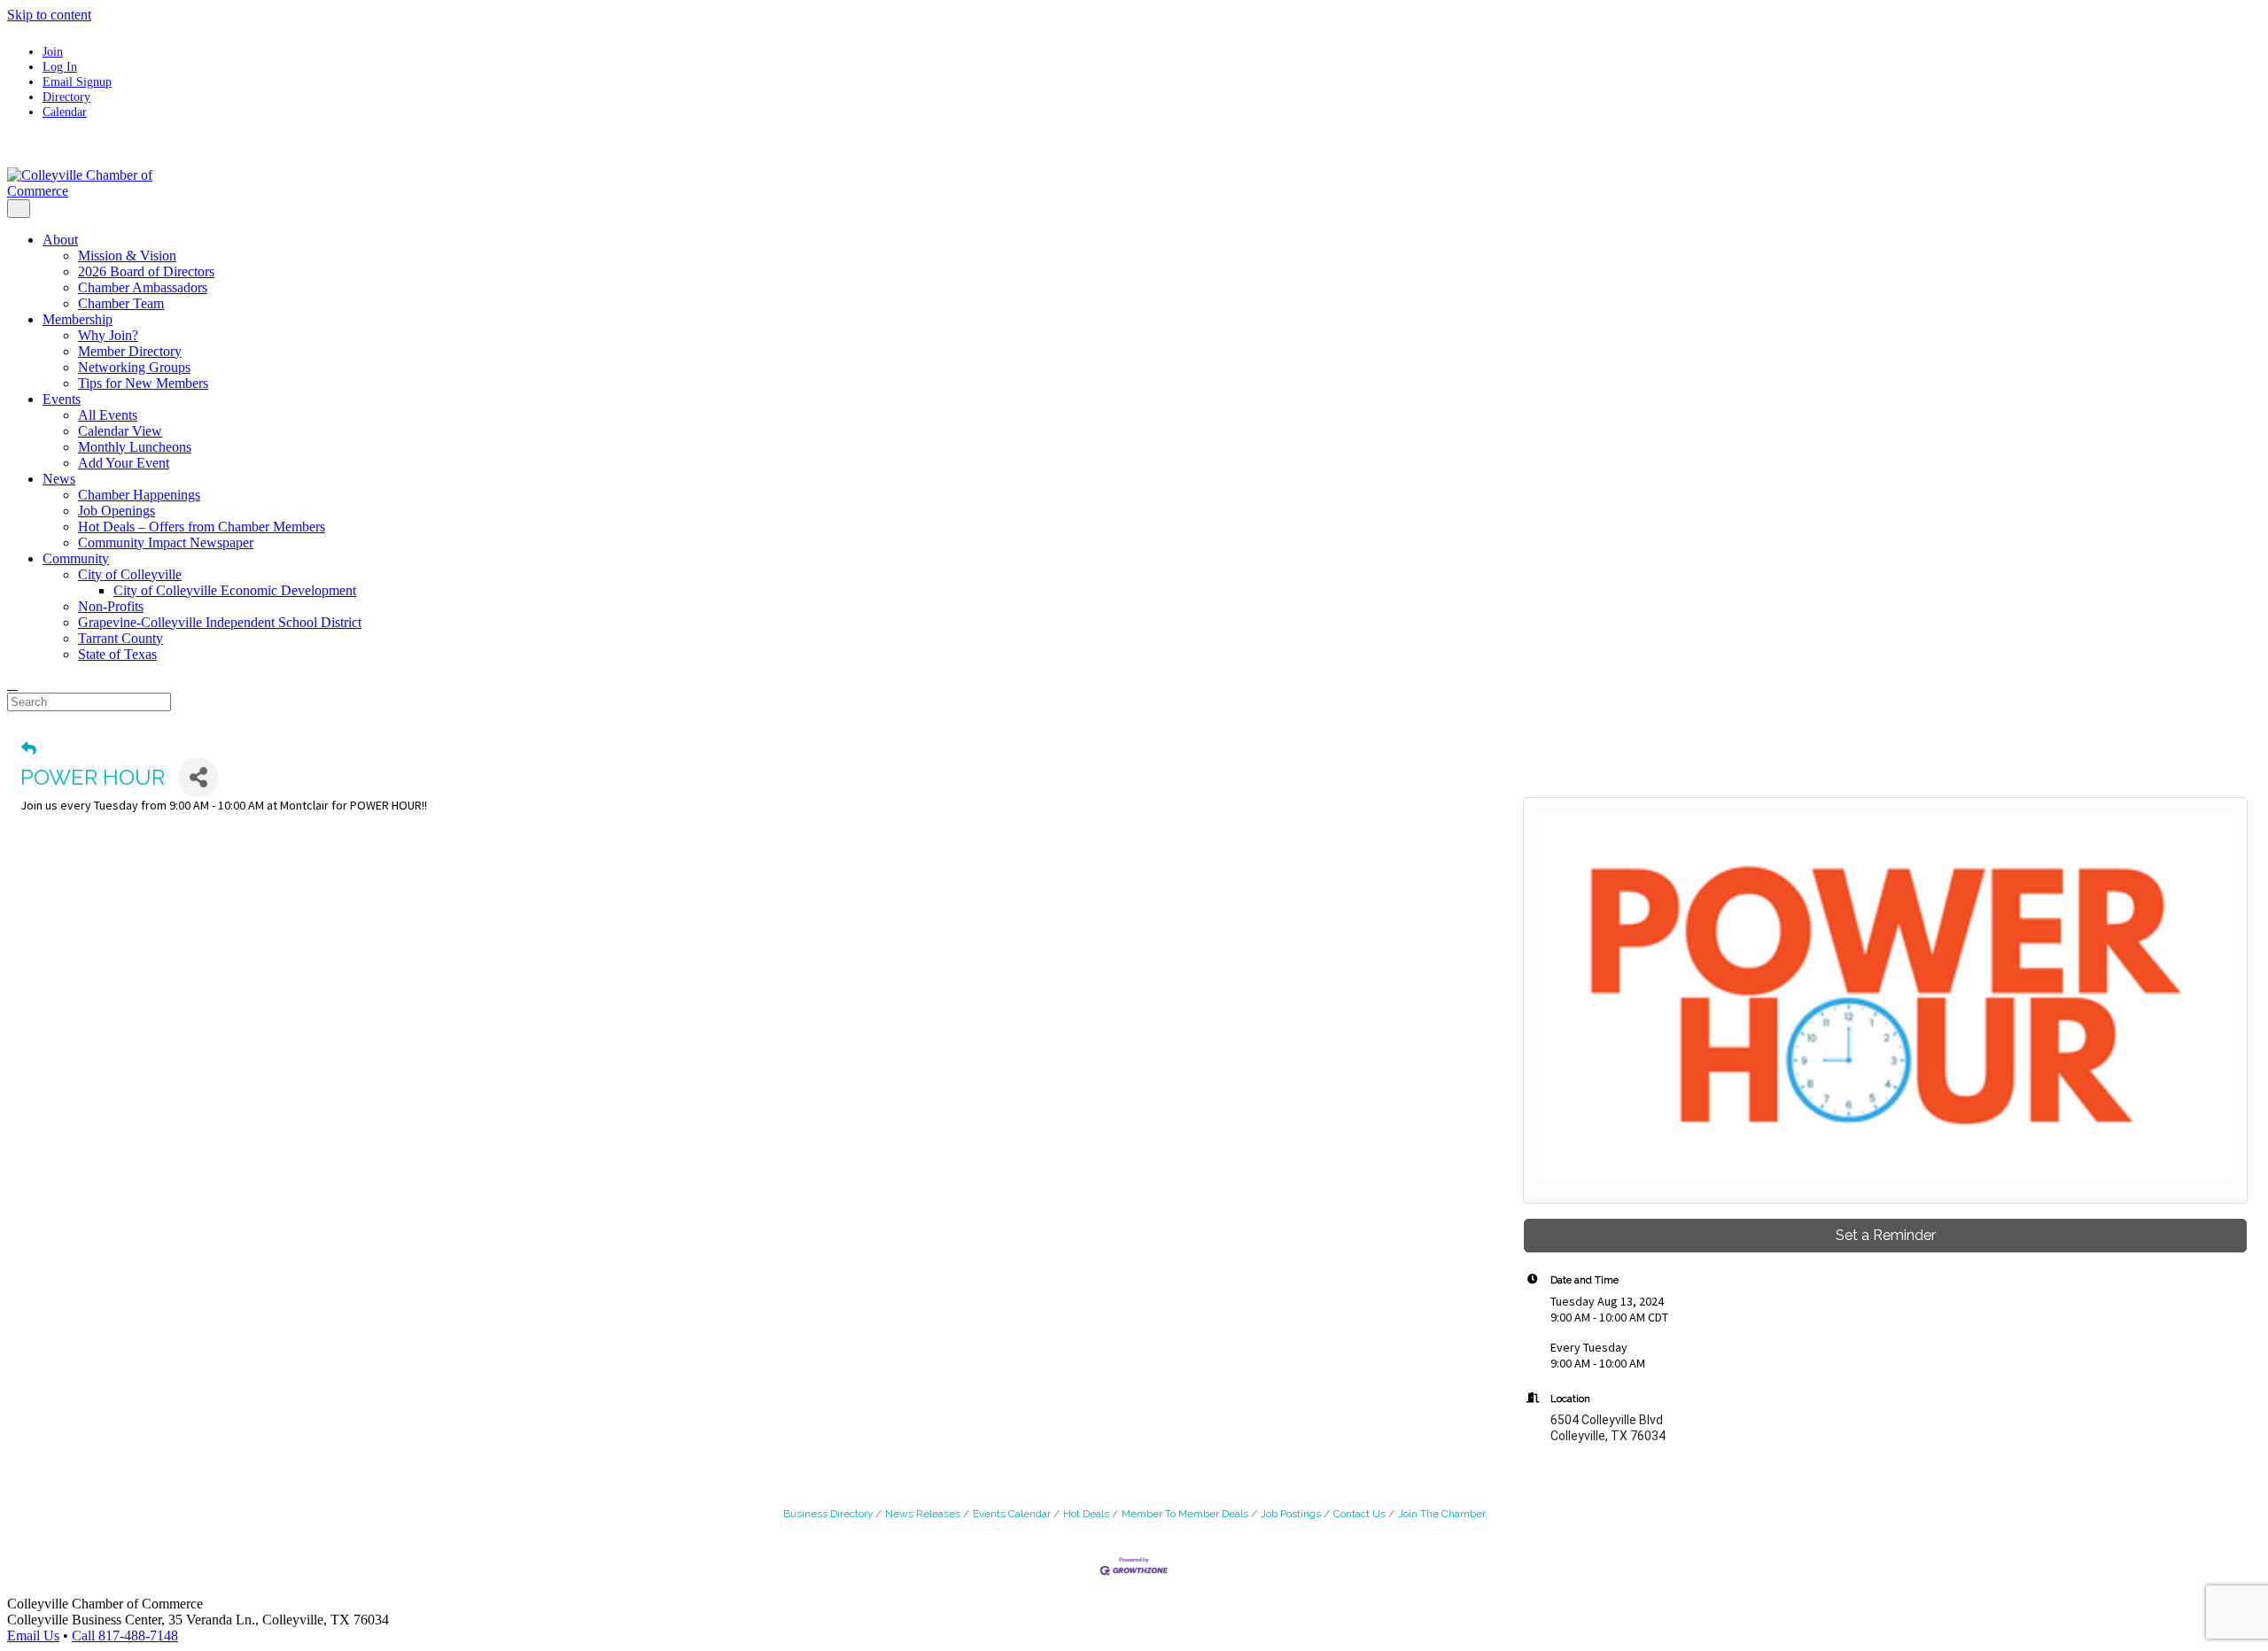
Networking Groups (134, 367)
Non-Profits (111, 606)
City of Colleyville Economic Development (235, 590)
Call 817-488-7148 (125, 1635)
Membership (78, 319)
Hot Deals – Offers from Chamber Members (202, 527)
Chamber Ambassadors (143, 287)
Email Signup (77, 81)
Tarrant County (120, 638)
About (60, 240)
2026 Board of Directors (146, 271)
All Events (108, 415)
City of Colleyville (130, 574)
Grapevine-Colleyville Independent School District (220, 622)
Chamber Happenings (139, 495)
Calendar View (120, 431)
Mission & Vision (127, 256)
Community (76, 558)
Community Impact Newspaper (166, 543)
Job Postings (1291, 1514)
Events (62, 399)
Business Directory (828, 1514)
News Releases (923, 1514)
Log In (60, 66)
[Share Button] (198, 777)
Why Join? (108, 335)
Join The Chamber (1442, 1514)
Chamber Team (121, 303)
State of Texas (117, 654)
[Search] (12, 684)
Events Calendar (1012, 1514)
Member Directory (130, 351)
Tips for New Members (143, 383)
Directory (66, 97)
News (59, 479)
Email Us (33, 1635)
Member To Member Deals (1185, 1514)
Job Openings (117, 511)
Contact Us (1359, 1514)
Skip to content (49, 15)
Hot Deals (1086, 1514)
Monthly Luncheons (135, 447)
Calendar (65, 112)
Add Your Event (124, 463)
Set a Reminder (1886, 1235)
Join (53, 51)
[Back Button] (29, 748)
